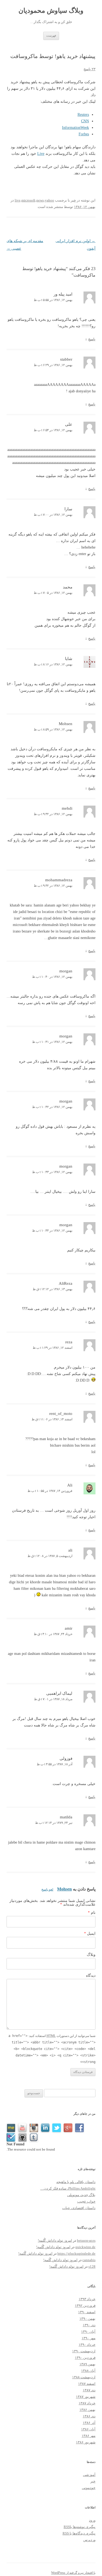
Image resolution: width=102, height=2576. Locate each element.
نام (92, 1913)
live (18, 200)
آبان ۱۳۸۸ (88, 2371)
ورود (92, 2520)
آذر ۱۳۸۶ (89, 2423)
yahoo (50, 200)
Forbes (84, 134)
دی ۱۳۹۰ (89, 2325)
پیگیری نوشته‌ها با (80, 2527)
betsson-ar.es (86, 2240)
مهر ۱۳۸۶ (89, 2436)
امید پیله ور (63, 294)
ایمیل (90, 1933)
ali (70, 1550)
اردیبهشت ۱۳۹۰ (84, 2351)
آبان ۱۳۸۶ (88, 2429)
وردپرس (89, 2540)
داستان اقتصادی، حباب (79, 2208)
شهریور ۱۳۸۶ (86, 2442)
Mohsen (64, 1889)
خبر (73, 200)
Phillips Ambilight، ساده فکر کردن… (68, 2188)
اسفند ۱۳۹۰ (87, 2312)
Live (41, 154)
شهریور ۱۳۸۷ (86, 2397)
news (40, 200)
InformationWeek (75, 128)
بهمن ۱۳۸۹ (87, 2364)
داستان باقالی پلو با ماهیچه (76, 2182)
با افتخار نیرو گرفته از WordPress (73, 2573)
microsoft (28, 200)
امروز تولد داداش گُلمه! (55, 2240)
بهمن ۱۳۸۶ (87, 2410)
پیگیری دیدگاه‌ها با (79, 2533)
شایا (69, 659)
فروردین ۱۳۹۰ (85, 2358)
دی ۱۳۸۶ (89, 2416)
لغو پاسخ (47, 1889)
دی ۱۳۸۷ (89, 2390)
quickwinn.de (85, 2247)
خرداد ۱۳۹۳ (87, 2299)
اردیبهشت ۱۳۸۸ (84, 2377)
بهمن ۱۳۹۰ (87, 2319)
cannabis (89, 2260)
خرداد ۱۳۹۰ (87, 2345)
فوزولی (66, 1758)
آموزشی (89, 2475)
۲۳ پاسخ (89, 69)
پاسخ (92, 339)
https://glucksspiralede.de (76, 2253)
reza (69, 1342)
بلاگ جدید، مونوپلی (81, 2195)
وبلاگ (91, 1955)
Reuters (83, 115)
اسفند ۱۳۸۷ (87, 2384)
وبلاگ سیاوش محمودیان (51, 11)
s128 (92, 2266)
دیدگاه (91, 1976)
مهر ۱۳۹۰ (89, 2338)
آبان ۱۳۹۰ (88, 2332)
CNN (85, 121)
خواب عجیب (86, 2201)
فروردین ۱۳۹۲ (85, 2306)
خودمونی (89, 2488)
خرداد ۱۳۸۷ (87, 2403)
